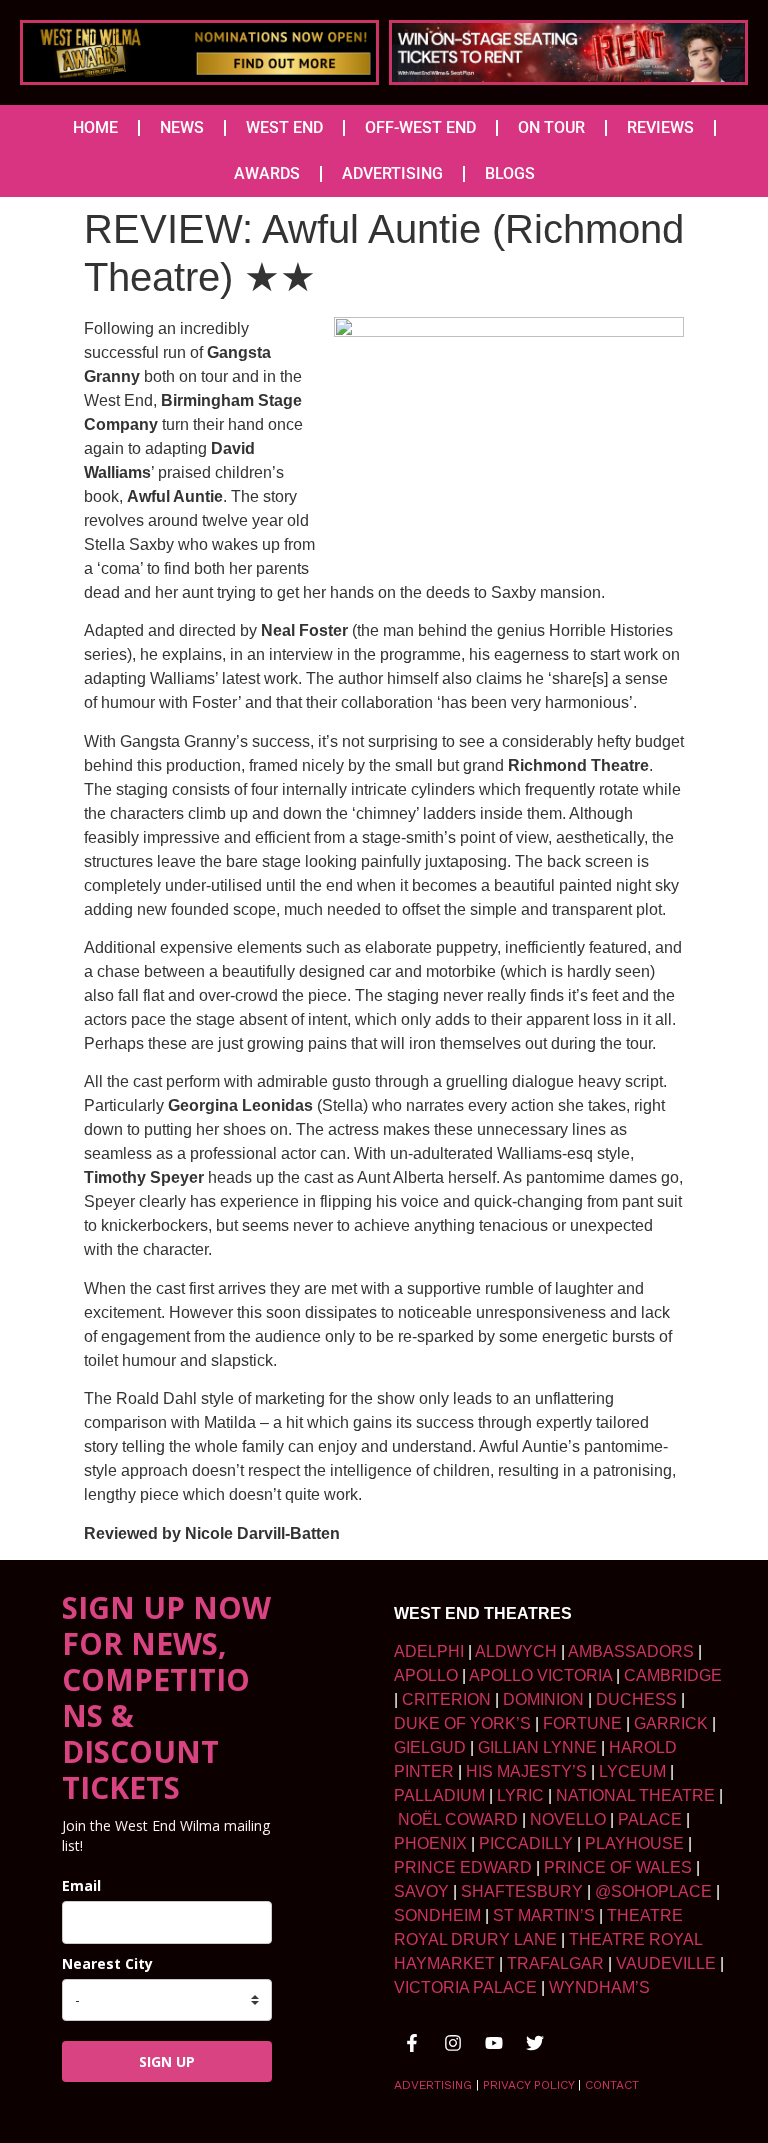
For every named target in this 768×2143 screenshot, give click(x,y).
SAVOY (421, 1891)
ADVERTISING (392, 173)
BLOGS (510, 173)
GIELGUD (430, 1747)
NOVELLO (568, 1819)
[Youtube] (494, 2043)
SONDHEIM (437, 1915)
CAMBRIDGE (673, 1675)
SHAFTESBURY (522, 1891)
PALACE (650, 1819)
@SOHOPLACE (653, 1891)
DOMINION (543, 1699)
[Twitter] (535, 2043)
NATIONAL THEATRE (635, 1795)
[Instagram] (453, 2043)
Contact (612, 2085)
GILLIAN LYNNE (537, 1747)
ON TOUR (551, 127)
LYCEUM (632, 1771)
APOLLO (426, 1675)
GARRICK (671, 1723)
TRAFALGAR (555, 1963)
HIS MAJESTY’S (526, 1771)
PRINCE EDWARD (463, 1867)
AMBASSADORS (631, 1651)
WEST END (284, 127)
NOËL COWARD (458, 1819)
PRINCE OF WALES (618, 1867)
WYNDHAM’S (599, 1987)
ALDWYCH (516, 1651)
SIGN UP (167, 2061)
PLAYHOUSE (634, 1843)
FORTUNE (582, 1723)
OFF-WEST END (420, 127)
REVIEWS (660, 127)
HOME (95, 127)
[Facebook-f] (412, 2043)
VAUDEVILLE (666, 1963)
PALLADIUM (439, 1795)
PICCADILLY (526, 1843)
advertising (433, 2085)
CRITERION (446, 1699)
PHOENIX (430, 1843)
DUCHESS (636, 1699)
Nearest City (107, 1963)
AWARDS (267, 173)
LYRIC (520, 1795)
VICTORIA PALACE (465, 1987)
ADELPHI (429, 1651)
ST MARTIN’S (544, 1915)
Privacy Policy (528, 2085)
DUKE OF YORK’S (462, 1723)
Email (81, 1885)
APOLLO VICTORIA (540, 1675)
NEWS (182, 127)
